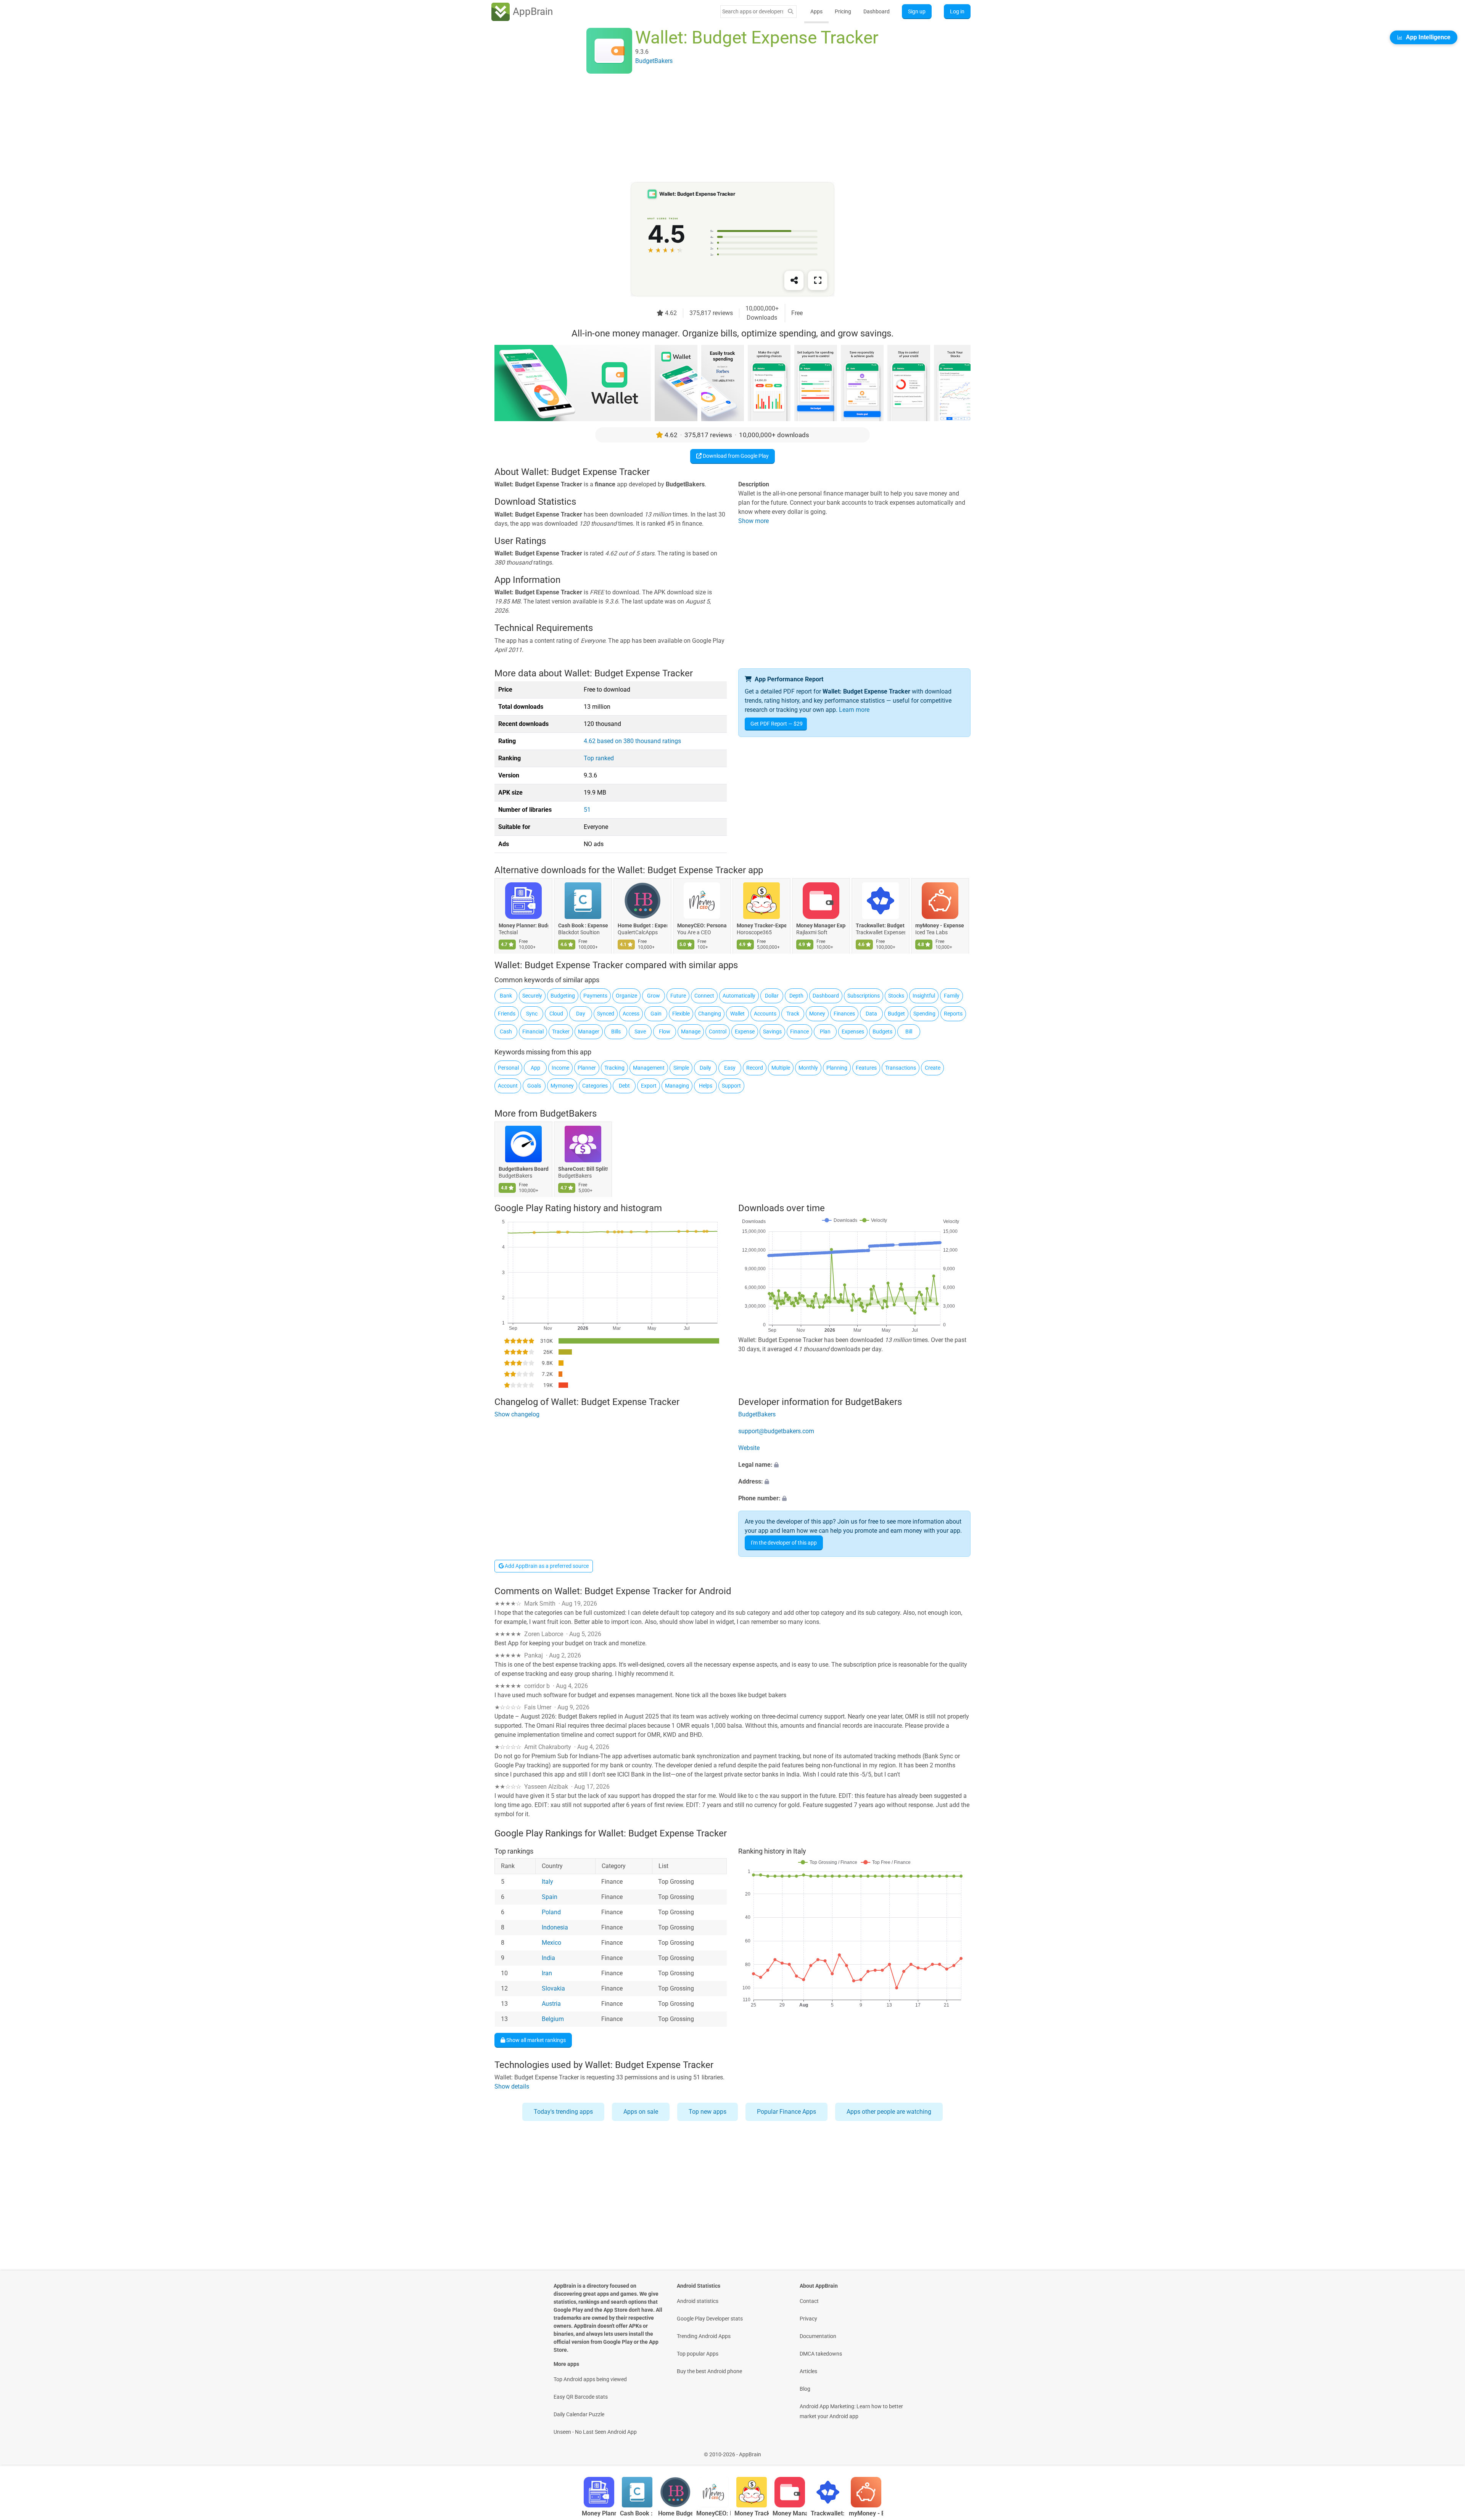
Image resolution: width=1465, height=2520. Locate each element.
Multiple (781, 1068)
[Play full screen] (818, 280)
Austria (551, 2004)
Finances (844, 1014)
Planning (837, 1068)
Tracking (614, 1068)
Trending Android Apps (704, 2336)
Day (581, 1014)
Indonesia (555, 1927)
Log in (957, 11)
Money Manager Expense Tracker (821, 926)
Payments (595, 996)
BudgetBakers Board (523, 1169)
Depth (796, 996)
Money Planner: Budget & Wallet (523, 926)
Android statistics (698, 2301)
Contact (809, 2301)
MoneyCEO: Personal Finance (702, 926)
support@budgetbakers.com (776, 1431)
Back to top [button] (1446, 2450)
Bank (506, 996)
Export (649, 1086)
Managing (677, 1086)
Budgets (882, 1031)
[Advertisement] (723, 129)
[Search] (790, 12)
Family (952, 996)
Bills (616, 1031)
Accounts (765, 1014)
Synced (606, 1014)
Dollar (772, 996)
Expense (745, 1031)
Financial (533, 1031)
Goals (534, 1086)
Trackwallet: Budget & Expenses (881, 926)
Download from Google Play (735, 456)
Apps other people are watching (889, 2112)
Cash (506, 1031)
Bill (909, 1031)
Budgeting (563, 996)
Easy (730, 1068)
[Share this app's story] (794, 280)
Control (718, 1031)
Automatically (739, 996)
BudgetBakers (568, 1114)
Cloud (556, 1014)
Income (560, 1068)
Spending (924, 1014)
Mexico (551, 1943)
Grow (654, 996)
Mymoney (562, 1086)
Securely (532, 996)
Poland (551, 1912)
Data (871, 1014)
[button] (854, 1465)
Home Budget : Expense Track (642, 926)
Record (755, 1068)
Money (817, 1014)
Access (631, 1014)
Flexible (681, 1014)
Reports (953, 1014)
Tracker (561, 1031)
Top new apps (708, 2112)
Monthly (808, 1068)
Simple (681, 1068)
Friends (507, 1014)
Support (731, 1086)
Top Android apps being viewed (590, 2379)
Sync (532, 1014)
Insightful (924, 996)
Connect (704, 996)
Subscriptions (864, 996)
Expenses (853, 1031)
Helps (706, 1086)
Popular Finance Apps (786, 2112)
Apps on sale (641, 2112)
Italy (547, 1882)
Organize (626, 996)
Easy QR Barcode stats (581, 2397)
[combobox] (753, 11)
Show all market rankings (535, 2040)
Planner (587, 1068)
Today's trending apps (563, 2112)
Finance (799, 1031)
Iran (547, 1973)
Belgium (553, 2019)
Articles (808, 2371)
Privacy (808, 2319)
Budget (896, 1014)
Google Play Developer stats (710, 2319)
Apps (816, 11)
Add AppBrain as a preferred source (546, 1566)
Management (649, 1068)
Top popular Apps (698, 2354)
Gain (656, 1014)
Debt (624, 1086)
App (535, 1068)
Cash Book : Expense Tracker (583, 926)
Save (640, 1031)
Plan (825, 1031)
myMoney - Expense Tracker (940, 926)
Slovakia (553, 1988)
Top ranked (599, 758)
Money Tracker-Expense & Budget (761, 926)
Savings (772, 1031)
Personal (508, 1068)
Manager (589, 1031)
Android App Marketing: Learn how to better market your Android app (851, 2411)
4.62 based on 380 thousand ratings (632, 741)
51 (587, 810)
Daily (705, 1068)
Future (678, 996)
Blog (805, 2389)
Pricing (843, 11)
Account (508, 1086)
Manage (691, 1031)
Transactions (901, 1068)
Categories (595, 1086)
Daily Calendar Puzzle (579, 2414)
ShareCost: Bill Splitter (583, 1169)
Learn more (854, 710)
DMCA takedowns (821, 2354)
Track (793, 1014)
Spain (550, 1897)
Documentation (818, 2336)
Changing (710, 1014)
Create (933, 1068)
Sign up (917, 11)
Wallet (737, 1014)
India (548, 1958)
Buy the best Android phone (709, 2371)
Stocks (896, 996)
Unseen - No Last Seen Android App (595, 2432)
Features (866, 1068)
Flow (665, 1031)
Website (749, 1448)
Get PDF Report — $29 (777, 724)
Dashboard (877, 11)
